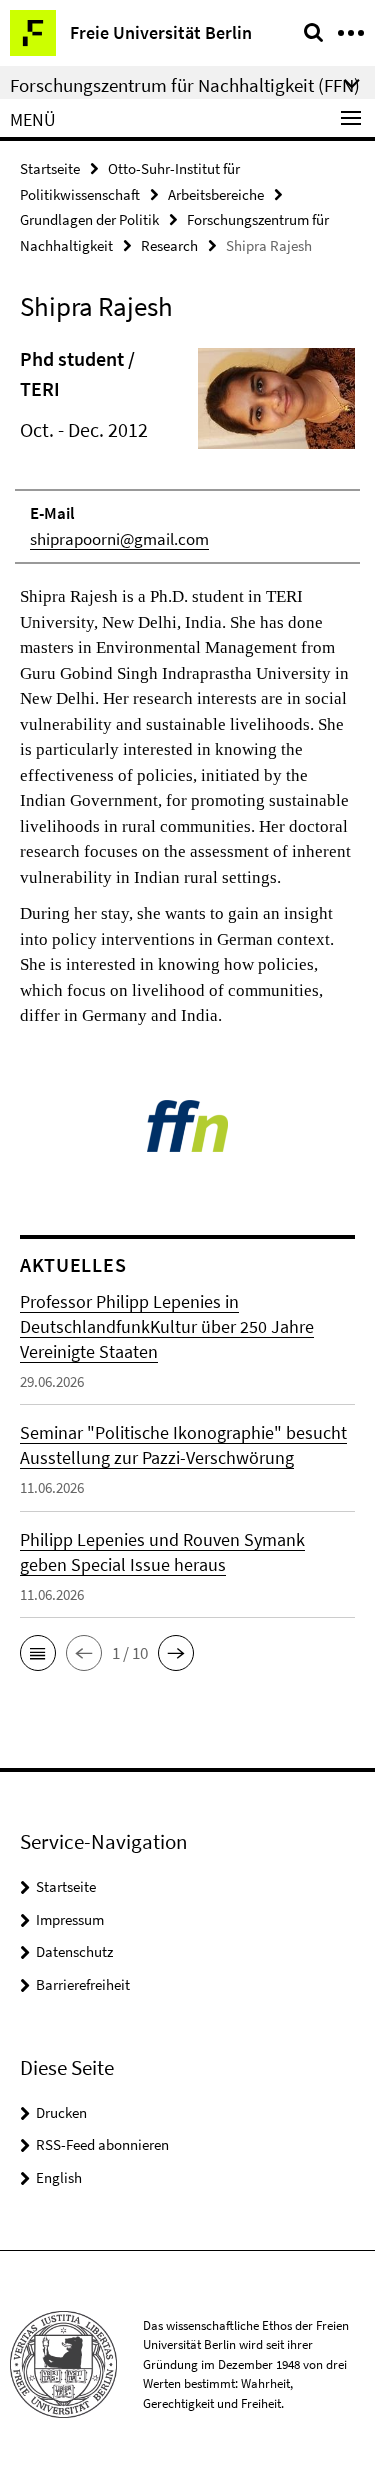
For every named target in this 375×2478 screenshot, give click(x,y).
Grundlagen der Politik (89, 219)
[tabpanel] (187, 686)
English (59, 2177)
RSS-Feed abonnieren (102, 2144)
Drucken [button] (61, 2112)
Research (169, 245)
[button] (38, 1653)
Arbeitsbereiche (216, 194)
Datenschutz (74, 1951)
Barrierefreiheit (83, 1984)
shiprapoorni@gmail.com (119, 539)
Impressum (70, 1919)
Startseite (50, 168)
